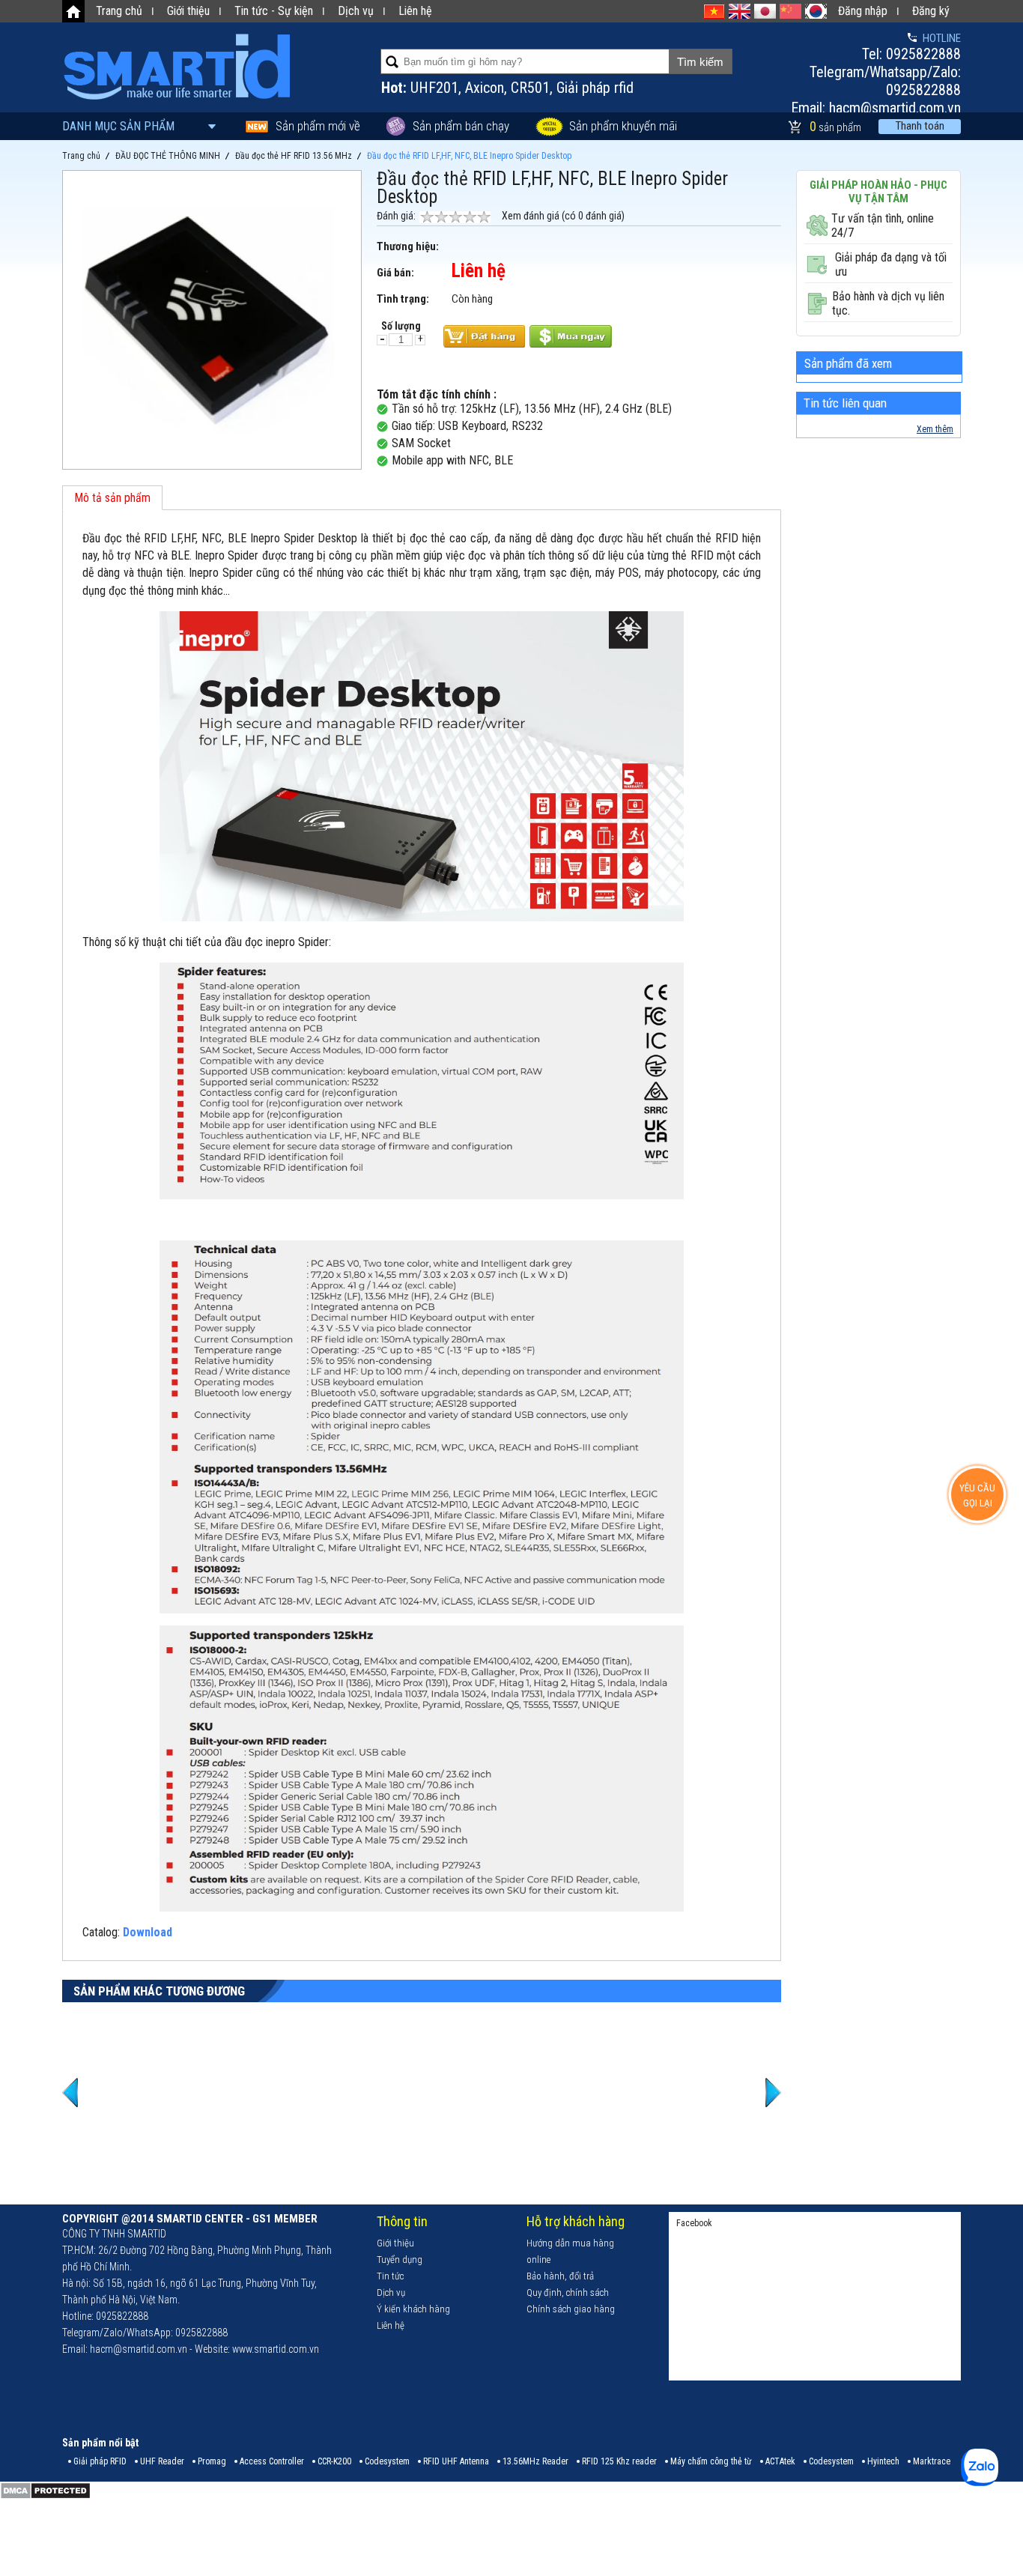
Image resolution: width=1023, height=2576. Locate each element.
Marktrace (932, 2461)
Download (148, 1932)
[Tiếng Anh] (740, 11)
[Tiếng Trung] (790, 11)
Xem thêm (935, 429)
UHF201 (434, 88)
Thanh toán (920, 126)
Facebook (694, 2223)
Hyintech (883, 2461)
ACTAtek (780, 2461)
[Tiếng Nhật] (765, 11)
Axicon (485, 88)
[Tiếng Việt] (714, 11)
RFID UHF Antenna (456, 2461)
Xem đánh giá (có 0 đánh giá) (563, 216)
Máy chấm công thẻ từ (711, 2461)
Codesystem (387, 2461)
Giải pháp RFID (100, 2461)
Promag (212, 2461)
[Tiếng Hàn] (816, 11)
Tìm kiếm (700, 62)
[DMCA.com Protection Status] (45, 2497)
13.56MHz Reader (535, 2461)
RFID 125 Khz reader (619, 2461)
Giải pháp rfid (595, 88)
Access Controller (272, 2461)
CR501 (530, 88)
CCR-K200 (334, 2461)
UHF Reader (162, 2461)
